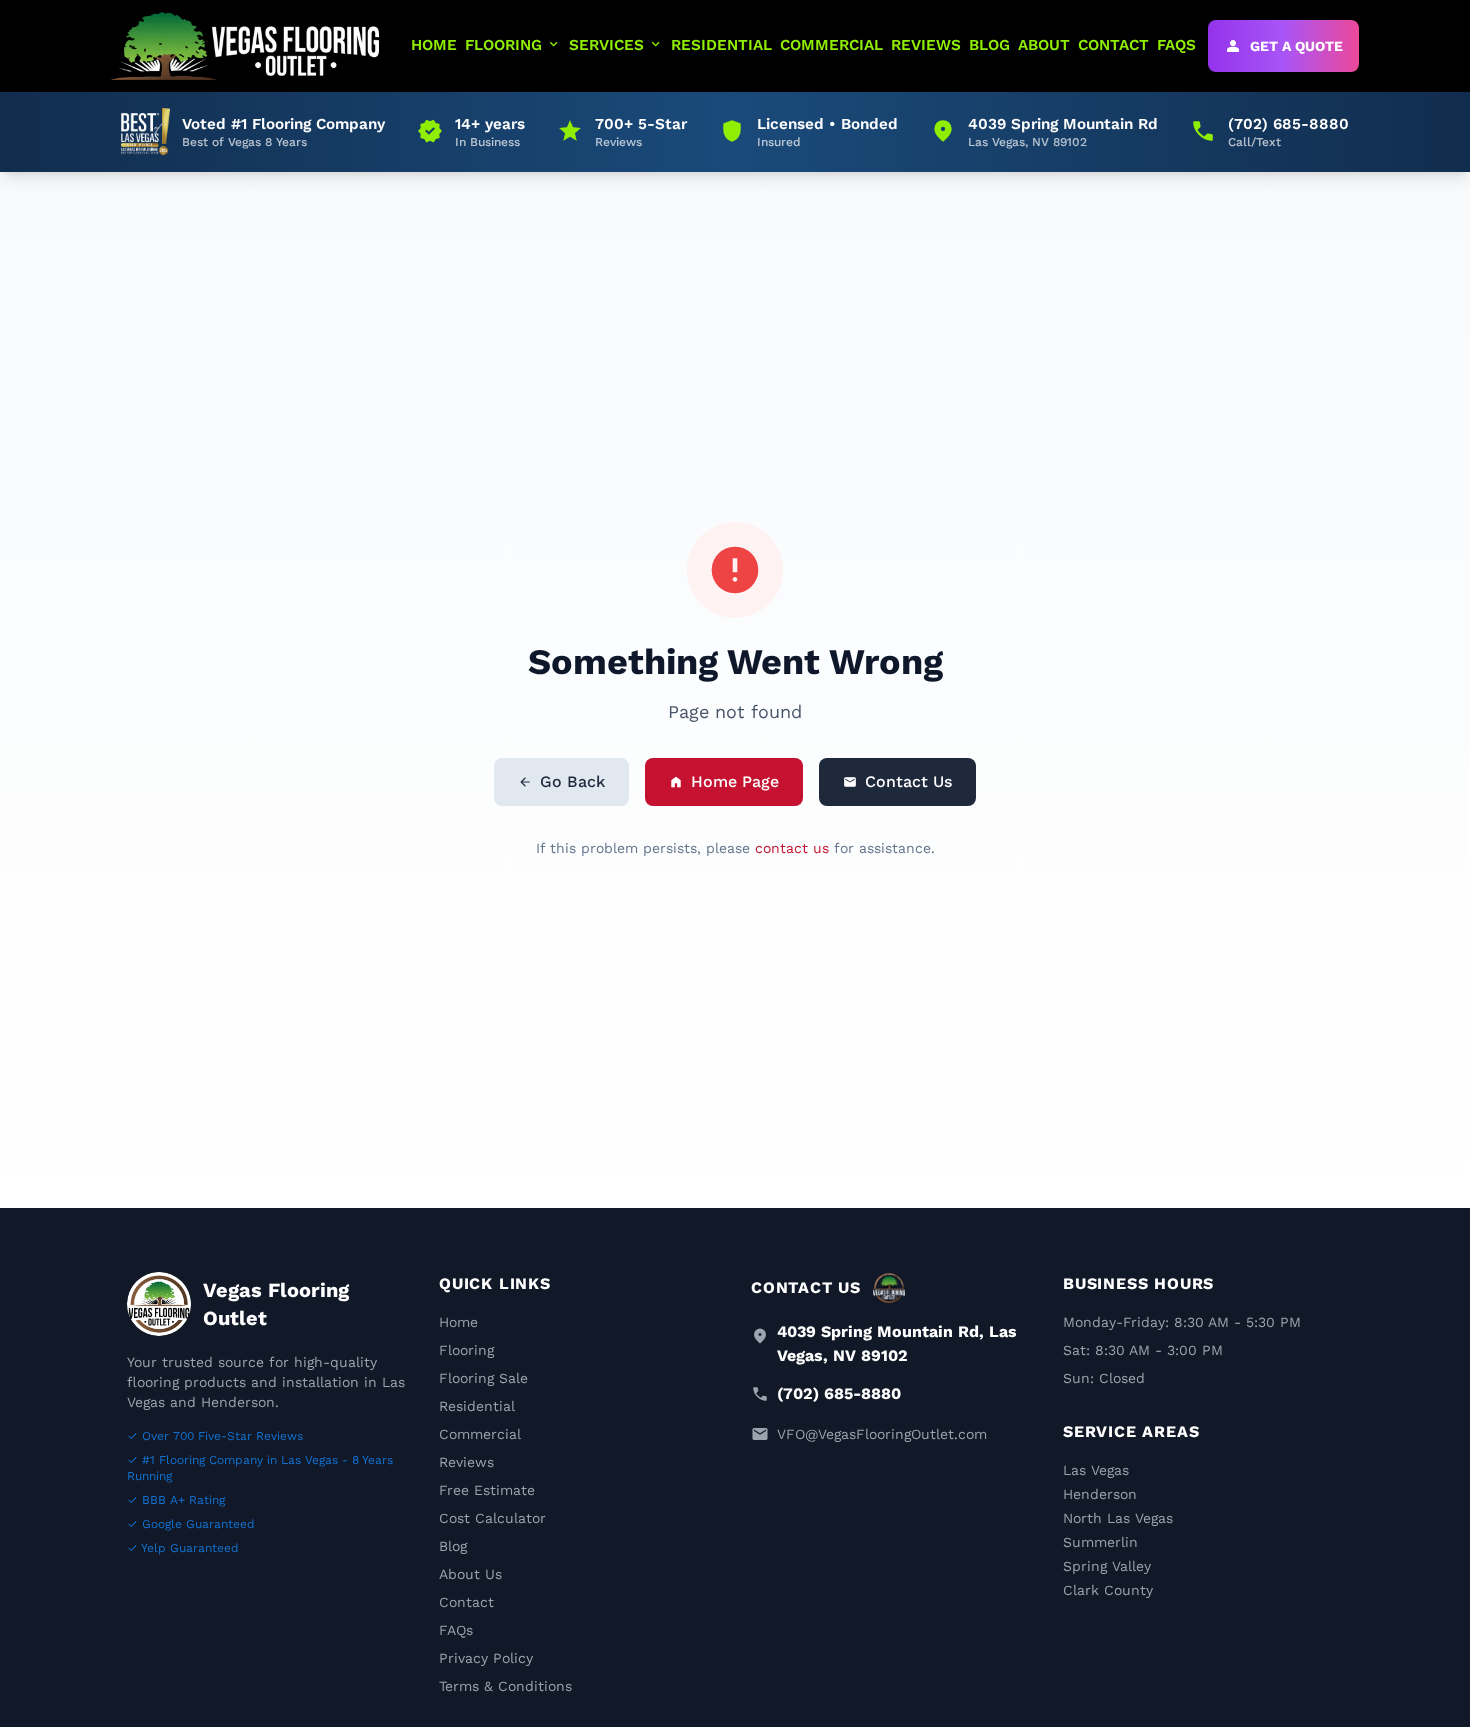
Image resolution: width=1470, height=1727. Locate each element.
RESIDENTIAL (721, 45)
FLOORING (513, 44)
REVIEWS (926, 45)
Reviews (466, 1462)
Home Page (724, 781)
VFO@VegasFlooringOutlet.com (882, 1434)
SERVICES (616, 44)
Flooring (466, 1350)
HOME (434, 45)
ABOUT (1044, 45)
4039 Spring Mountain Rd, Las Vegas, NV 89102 (897, 1343)
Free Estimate (487, 1490)
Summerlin (1100, 1542)
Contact (466, 1602)
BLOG (989, 45)
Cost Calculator (492, 1518)
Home (458, 1322)
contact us (792, 848)
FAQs (456, 1630)
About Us (470, 1574)
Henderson (1100, 1494)
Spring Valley (1107, 1566)
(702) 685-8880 (839, 1393)
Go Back (561, 781)
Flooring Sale (483, 1378)
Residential (477, 1406)
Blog (453, 1546)
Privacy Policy (486, 1658)
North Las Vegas (1118, 1518)
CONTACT (1113, 45)
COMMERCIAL (831, 45)
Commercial (480, 1434)
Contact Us (897, 781)
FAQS (1176, 45)
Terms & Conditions (505, 1686)
